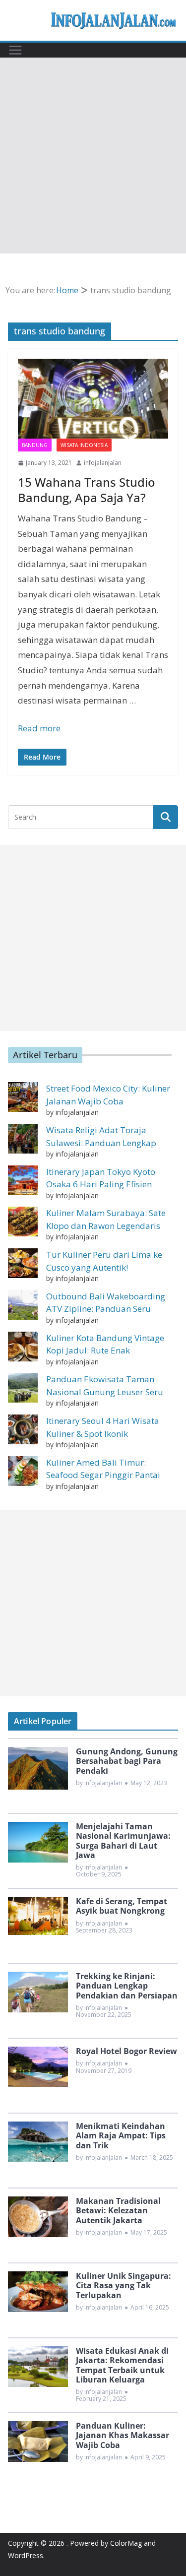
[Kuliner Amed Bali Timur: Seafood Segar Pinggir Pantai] (23, 1471)
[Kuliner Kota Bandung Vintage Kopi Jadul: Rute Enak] (23, 1347)
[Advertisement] (93, 156)
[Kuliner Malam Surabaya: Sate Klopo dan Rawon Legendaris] (23, 1222)
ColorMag (126, 2543)
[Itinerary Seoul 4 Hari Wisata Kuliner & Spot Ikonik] (23, 1429)
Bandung (35, 445)
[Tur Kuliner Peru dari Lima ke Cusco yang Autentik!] (23, 1263)
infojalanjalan (103, 463)
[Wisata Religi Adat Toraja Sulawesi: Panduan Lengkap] (23, 1139)
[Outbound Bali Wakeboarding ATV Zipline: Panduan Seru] (23, 1305)
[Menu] (15, 50)
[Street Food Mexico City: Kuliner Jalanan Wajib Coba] (23, 1097)
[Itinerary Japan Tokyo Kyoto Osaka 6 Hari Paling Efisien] (23, 1180)
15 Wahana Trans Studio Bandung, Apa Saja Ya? (87, 490)
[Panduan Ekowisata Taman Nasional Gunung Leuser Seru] (23, 1388)
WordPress (26, 2555)
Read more (39, 728)
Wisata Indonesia (84, 445)
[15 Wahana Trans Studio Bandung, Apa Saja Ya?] (93, 399)
